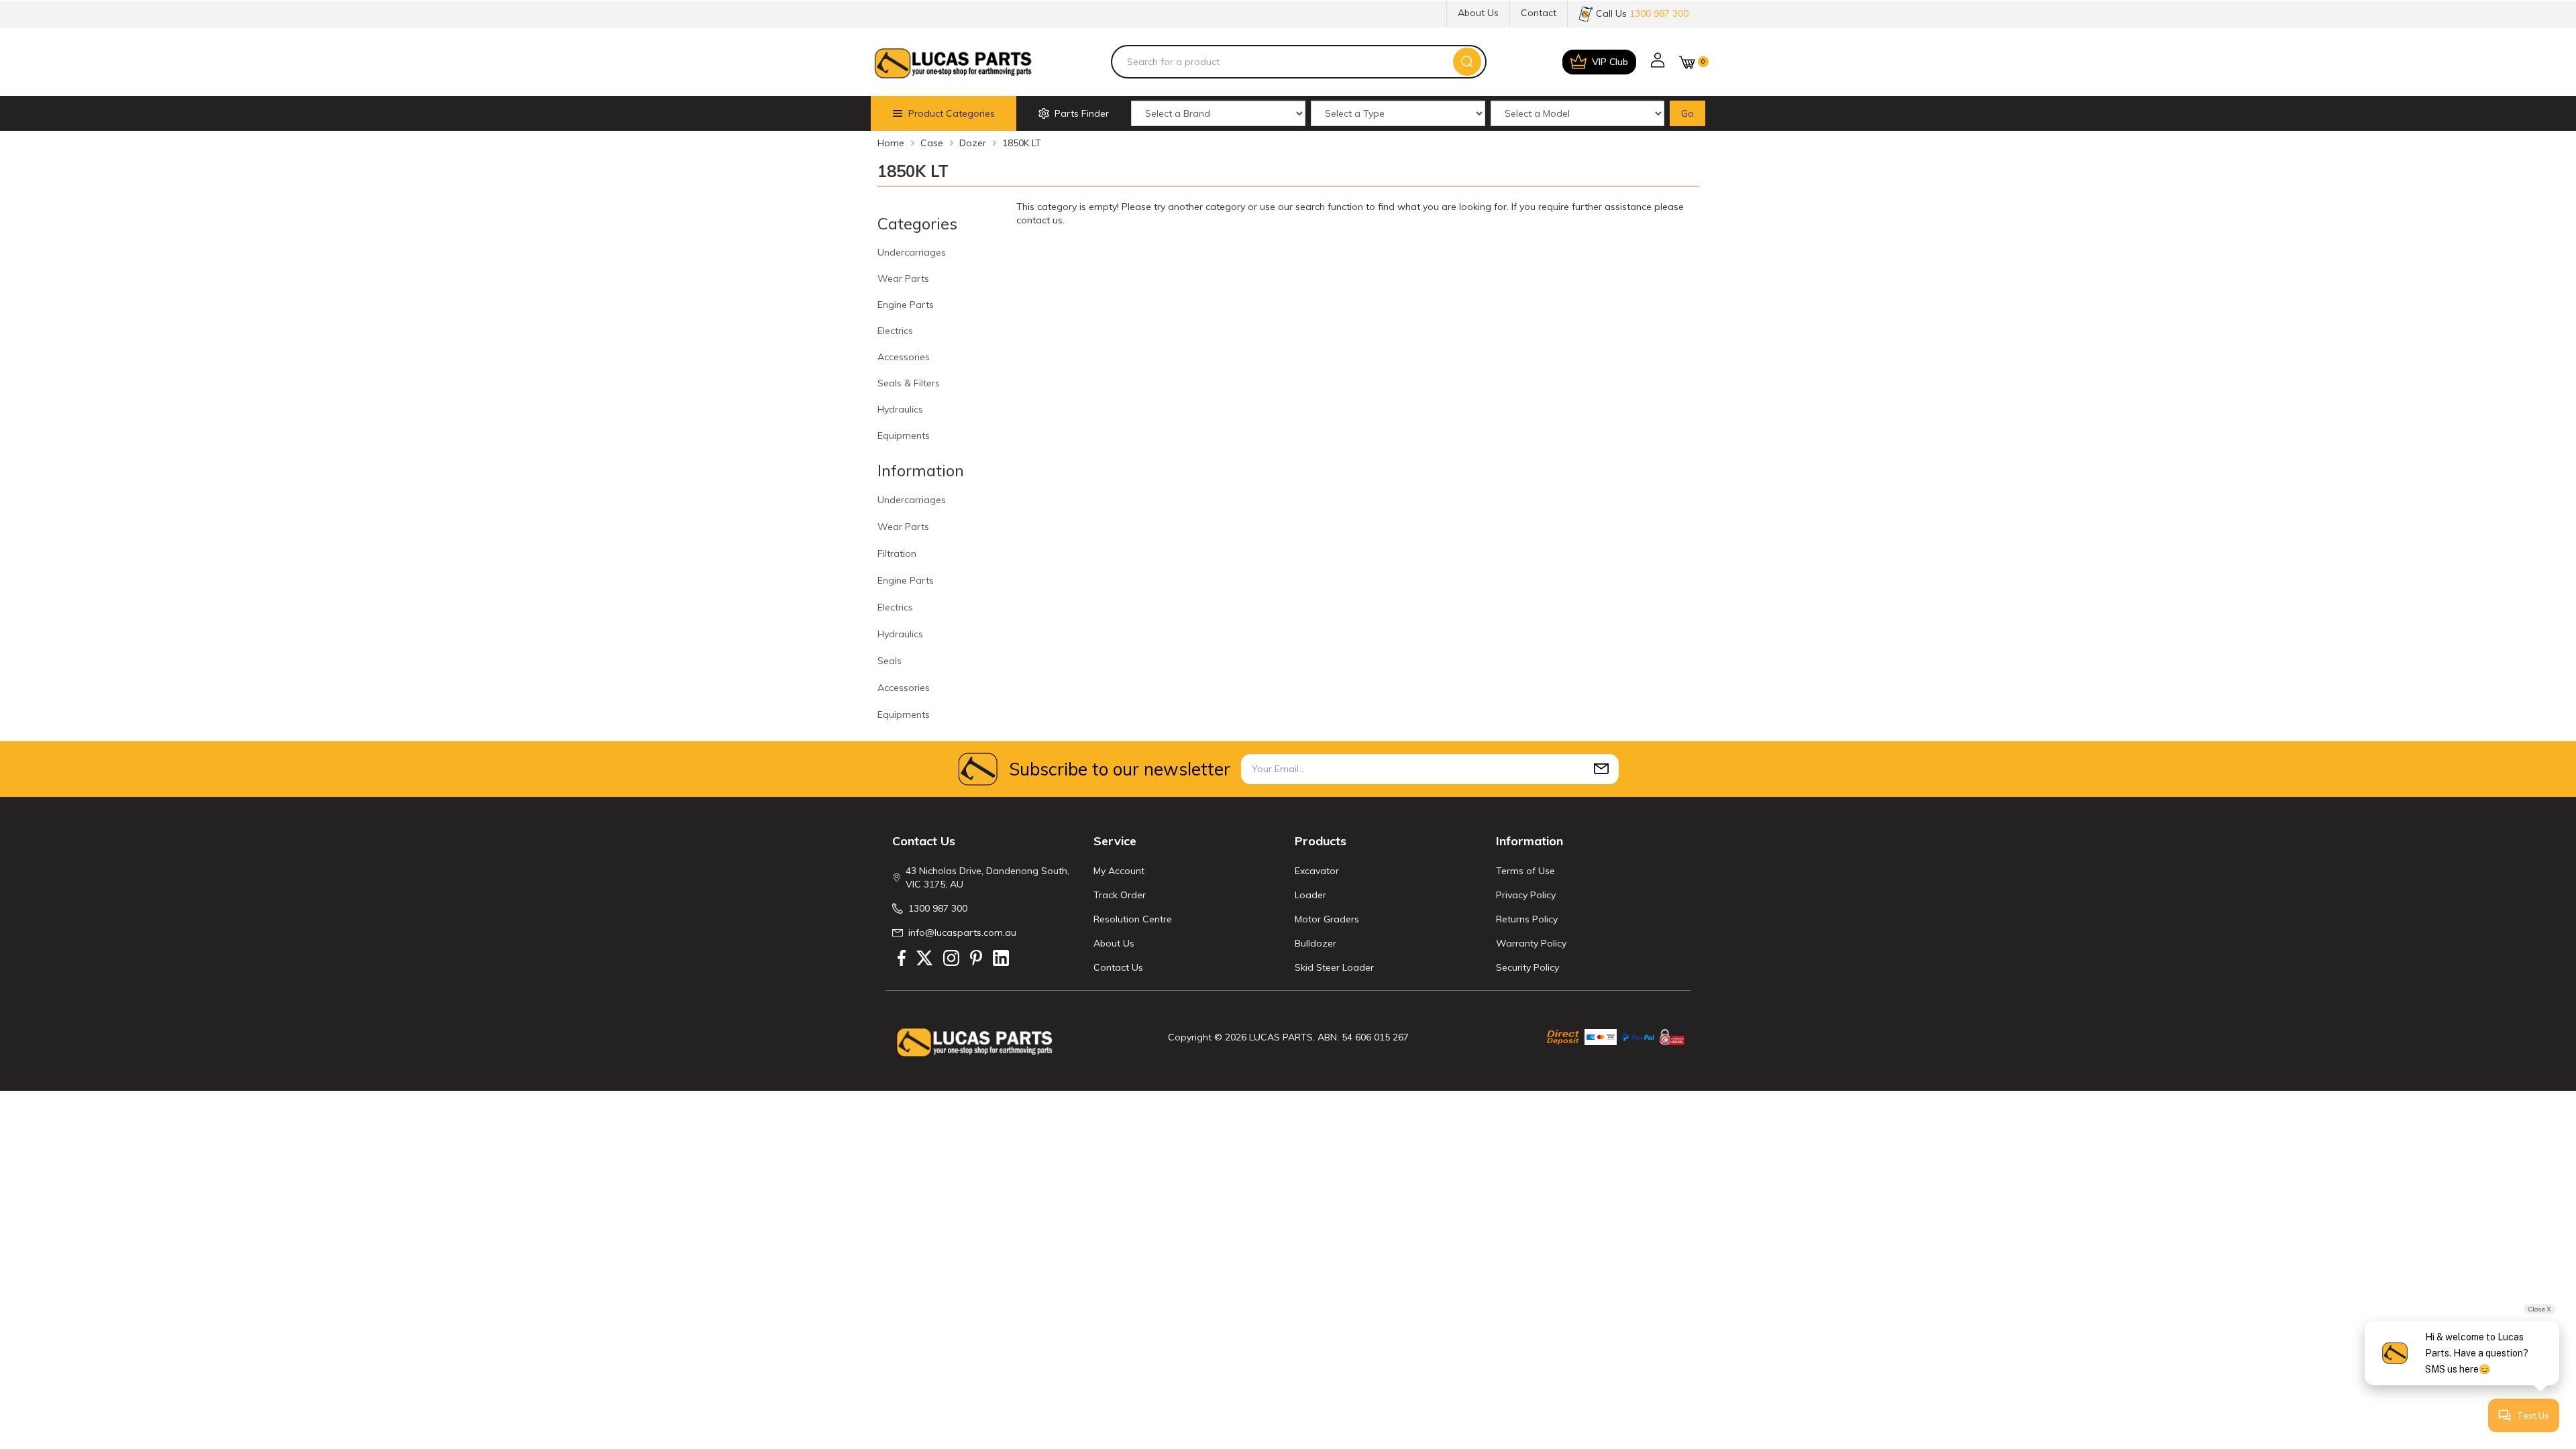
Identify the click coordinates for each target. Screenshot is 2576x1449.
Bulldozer (1316, 943)
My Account (1119, 871)
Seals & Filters (909, 383)
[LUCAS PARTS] (953, 62)
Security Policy (1527, 967)
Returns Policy (1527, 919)
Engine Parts (906, 305)
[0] (1687, 62)
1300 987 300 (938, 908)
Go (1687, 113)
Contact (1539, 13)
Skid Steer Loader (1334, 967)
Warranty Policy (1531, 943)
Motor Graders (1327, 919)
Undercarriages (912, 252)
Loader (1310, 895)
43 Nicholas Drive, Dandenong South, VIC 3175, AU (987, 877)
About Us (1478, 13)
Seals (890, 661)
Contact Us (1118, 967)
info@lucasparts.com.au (962, 932)
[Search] (1467, 62)
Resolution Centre (1133, 919)
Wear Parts (903, 278)
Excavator (1317, 871)
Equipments (904, 435)
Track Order (1120, 895)
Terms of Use (1525, 871)
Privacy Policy (1526, 895)
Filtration (897, 553)
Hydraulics (900, 409)
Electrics (895, 331)
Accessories (904, 357)
